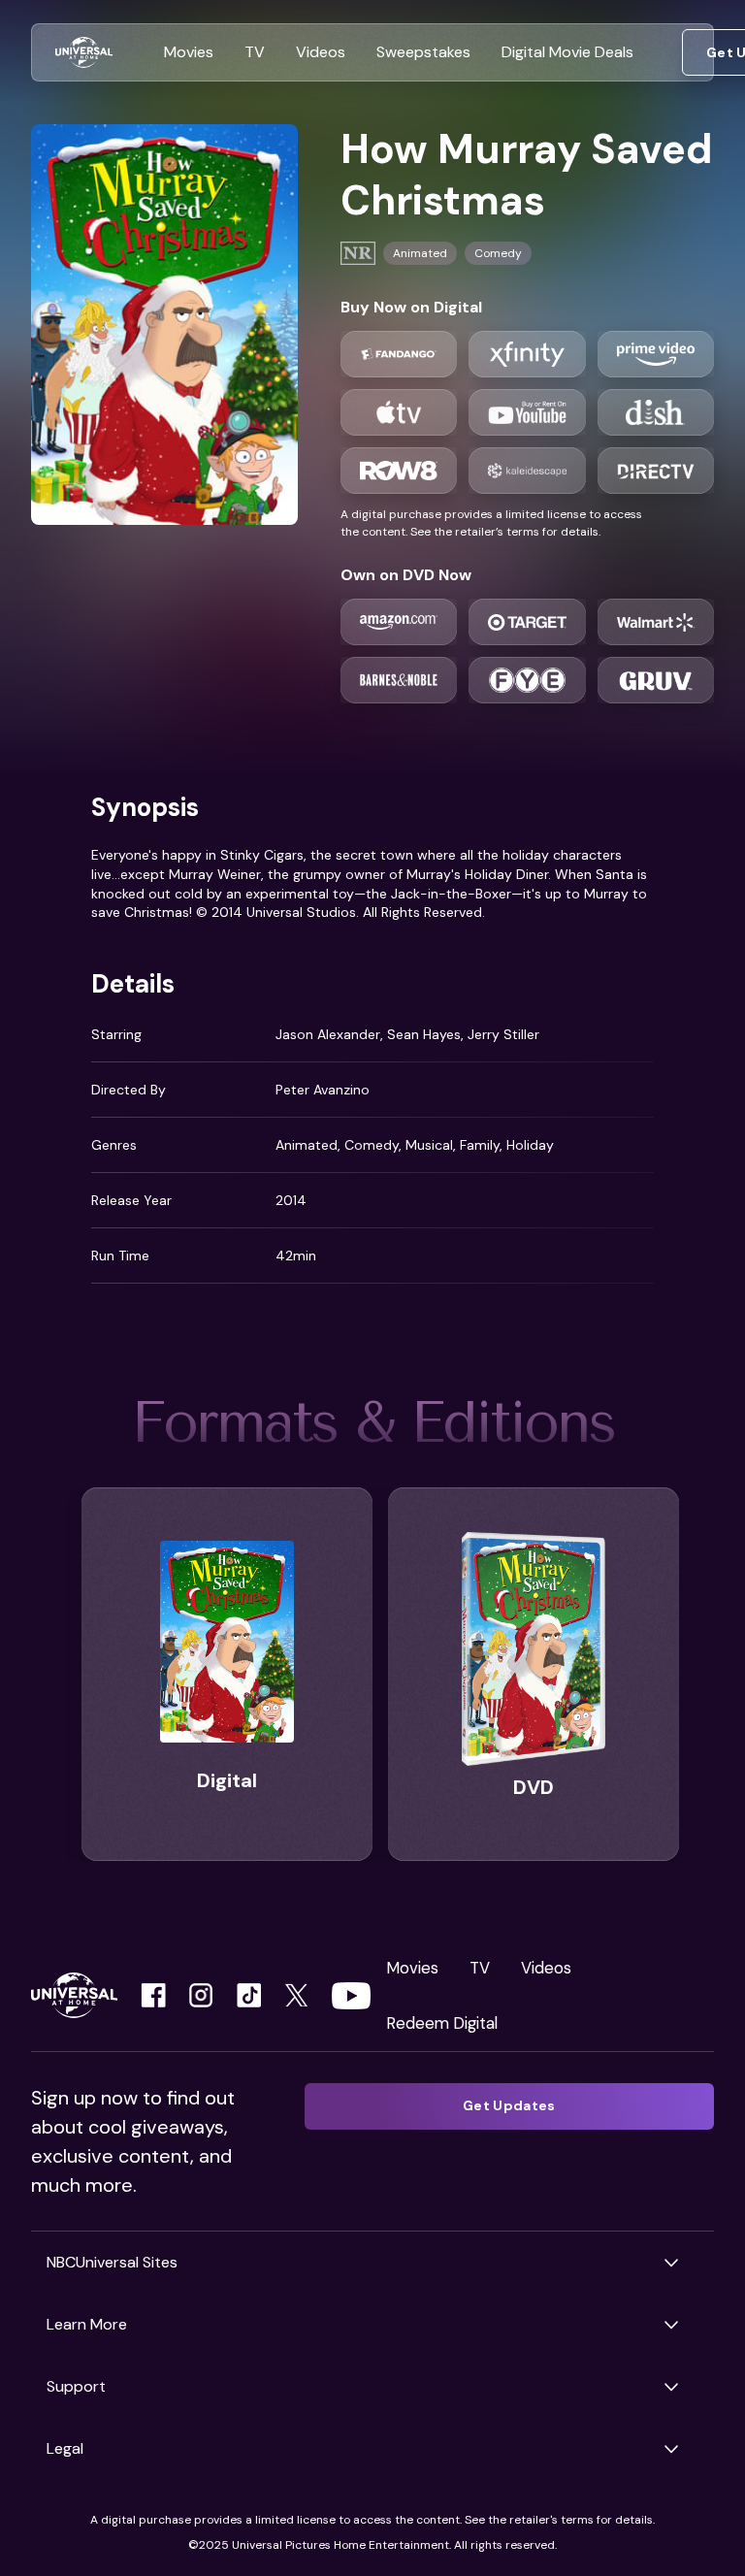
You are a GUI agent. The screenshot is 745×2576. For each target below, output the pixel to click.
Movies (412, 1968)
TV (480, 1968)
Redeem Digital (442, 2023)
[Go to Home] (84, 53)
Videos (546, 1968)
